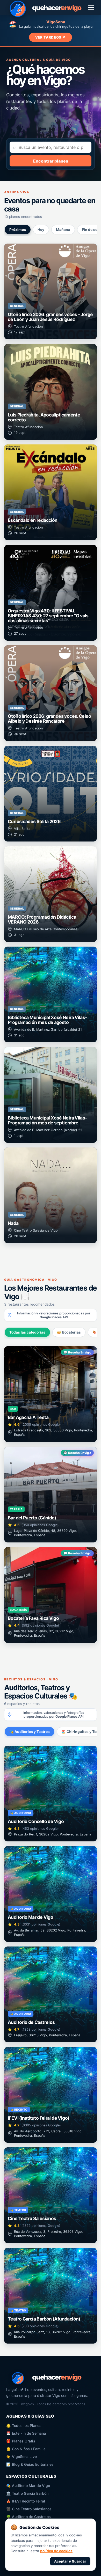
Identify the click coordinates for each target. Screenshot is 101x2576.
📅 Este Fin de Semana (26, 2433)
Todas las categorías (27, 1332)
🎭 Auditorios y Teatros (30, 1732)
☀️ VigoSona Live (21, 2457)
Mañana (63, 230)
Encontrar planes (51, 161)
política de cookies (56, 2551)
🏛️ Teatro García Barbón (27, 2493)
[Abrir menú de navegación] (91, 8)
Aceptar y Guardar (70, 2561)
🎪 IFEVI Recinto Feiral (26, 2501)
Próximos (18, 230)
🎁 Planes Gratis (21, 2441)
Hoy (41, 230)
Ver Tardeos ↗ (51, 37)
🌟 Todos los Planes (24, 2425)
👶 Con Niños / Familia (26, 2449)
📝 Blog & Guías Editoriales (30, 2464)
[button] (51, 291)
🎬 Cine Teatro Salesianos (29, 2509)
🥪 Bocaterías (69, 1332)
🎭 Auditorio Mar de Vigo (28, 2486)
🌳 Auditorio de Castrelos (28, 2517)
